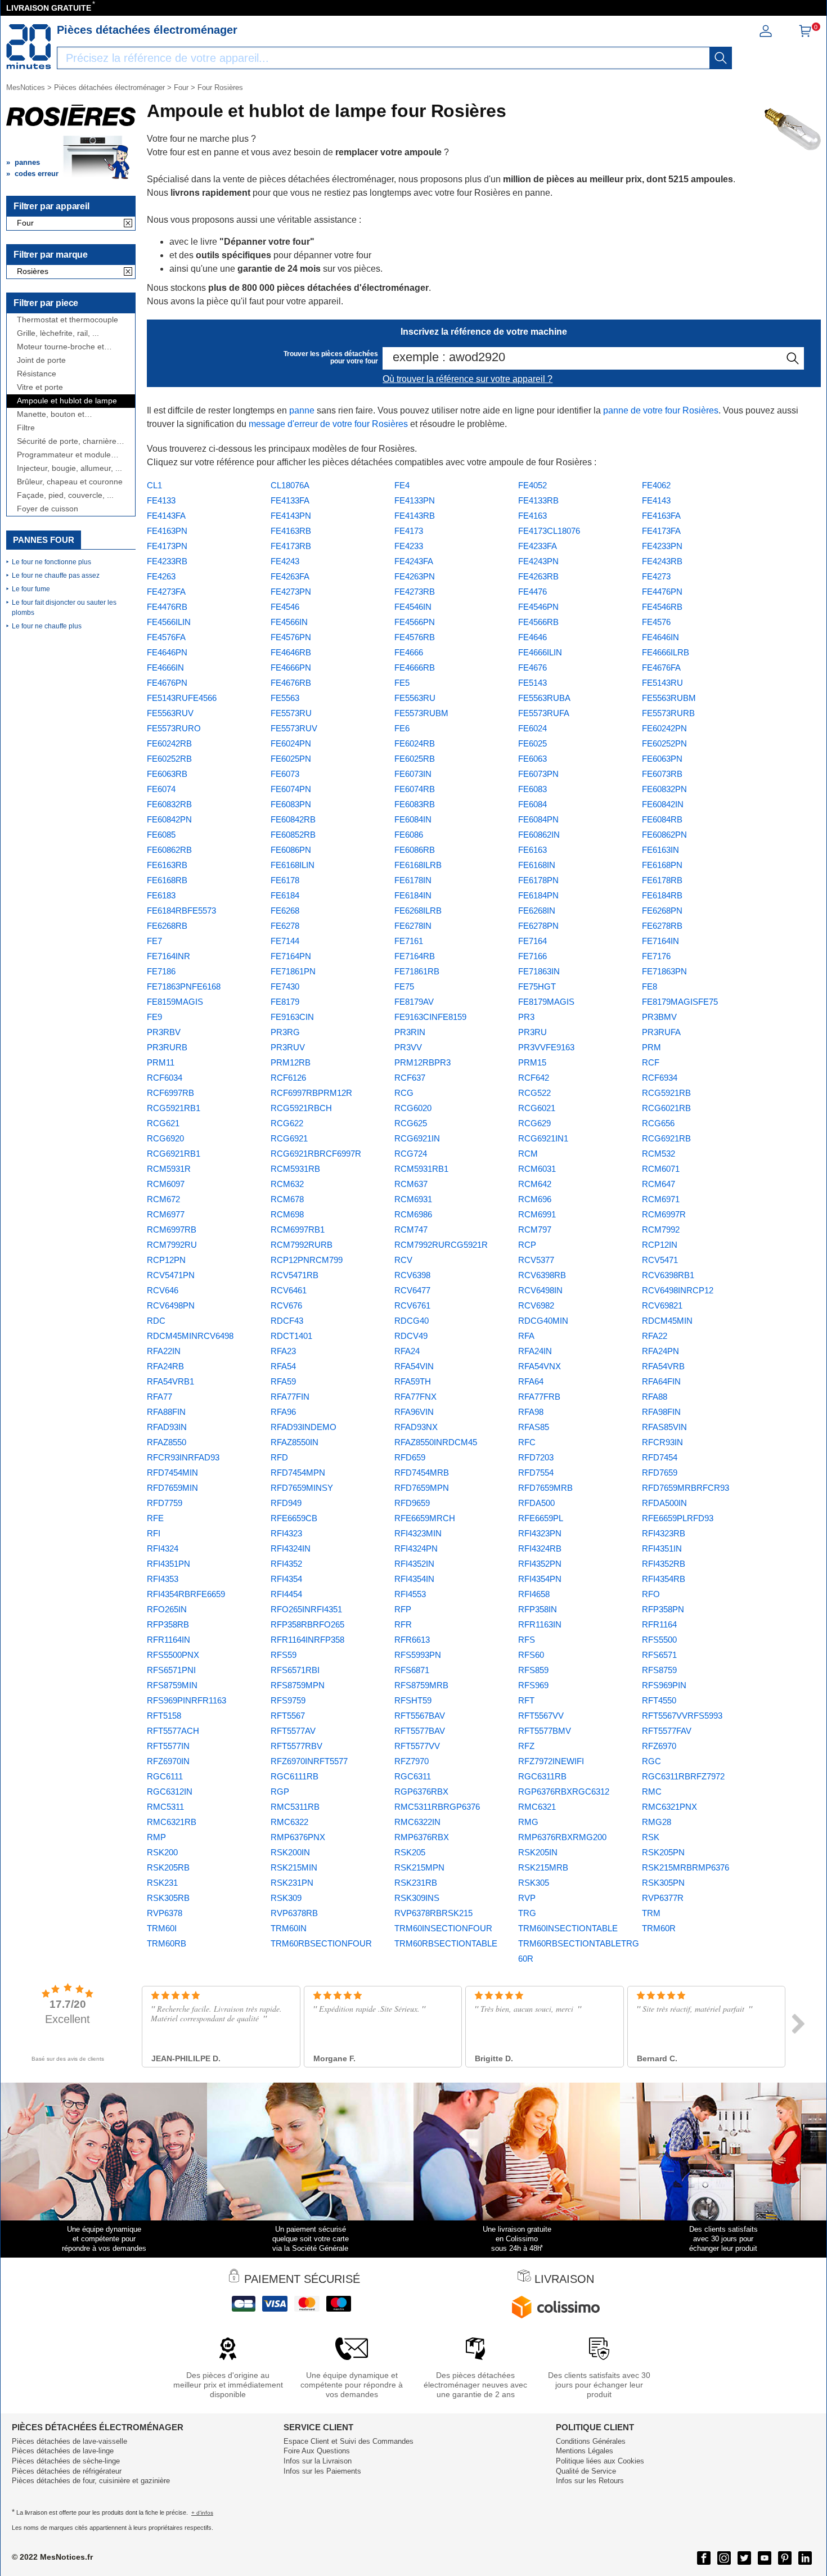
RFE (155, 1518)
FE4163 (532, 516)
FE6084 (532, 804)
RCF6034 (165, 1078)
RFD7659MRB (545, 1488)
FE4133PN (415, 500)
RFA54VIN (414, 1366)
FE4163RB (291, 531)
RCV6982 (536, 1305)
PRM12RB (291, 1062)
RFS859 (533, 1670)
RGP (280, 1791)
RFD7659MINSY (302, 1488)
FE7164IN (660, 941)
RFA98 (531, 1412)
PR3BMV (659, 1017)
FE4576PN (291, 637)
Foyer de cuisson (48, 509)
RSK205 (410, 1852)
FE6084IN (413, 819)
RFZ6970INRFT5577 (309, 1761)
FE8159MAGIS (175, 1002)
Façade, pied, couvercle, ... (65, 495)
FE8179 (285, 1002)
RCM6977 (166, 1214)
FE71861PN (293, 971)
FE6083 (532, 789)
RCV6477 (412, 1290)
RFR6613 (412, 1640)
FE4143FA (166, 516)
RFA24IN (535, 1351)
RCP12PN (166, 1260)
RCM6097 (166, 1184)
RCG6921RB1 (174, 1154)
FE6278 (285, 926)
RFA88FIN (166, 1412)
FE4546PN (538, 607)
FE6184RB (662, 895)
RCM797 (535, 1229)
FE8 (650, 986)
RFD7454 (660, 1457)
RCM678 (287, 1199)
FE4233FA (538, 546)
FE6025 (532, 743)
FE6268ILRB (418, 911)
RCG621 (163, 1123)
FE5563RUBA (544, 698)
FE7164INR (168, 956)
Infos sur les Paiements (322, 2471)
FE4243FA (414, 561)
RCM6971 (661, 1199)
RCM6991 (537, 1214)
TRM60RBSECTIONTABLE (446, 1943)
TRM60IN (289, 1928)
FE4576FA (166, 637)
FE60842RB (293, 819)
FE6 (402, 728)
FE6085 (161, 835)
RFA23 (283, 1351)
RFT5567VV (541, 1716)
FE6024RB (415, 743)
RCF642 (534, 1078)
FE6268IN (537, 911)
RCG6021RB (666, 1108)
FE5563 (285, 698)
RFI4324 (163, 1548)
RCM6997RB (172, 1229)
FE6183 (161, 895)
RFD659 (410, 1457)
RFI (154, 1533)
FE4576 (656, 622)
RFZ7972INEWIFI (551, 1761)
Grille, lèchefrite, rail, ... (58, 333)
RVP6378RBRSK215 (433, 1913)
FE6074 (161, 789)
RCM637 (411, 1184)
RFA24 (407, 1351)
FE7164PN (291, 956)
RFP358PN (663, 1609)
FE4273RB (415, 592)
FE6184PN (538, 895)
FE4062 (656, 485)
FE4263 (161, 576)
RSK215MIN (294, 1867)
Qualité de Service (586, 2471)
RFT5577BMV (545, 1731)
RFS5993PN (418, 1655)
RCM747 (411, 1229)
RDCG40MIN (543, 1321)
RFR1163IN (540, 1624)
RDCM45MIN (667, 1321)
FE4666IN (165, 667)
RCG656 (658, 1123)
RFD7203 (536, 1457)
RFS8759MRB (421, 1685)
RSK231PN (292, 1883)
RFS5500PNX (173, 1655)
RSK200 (162, 1852)
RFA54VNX (540, 1366)
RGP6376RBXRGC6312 (564, 1791)
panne (302, 410)
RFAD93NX (416, 1427)
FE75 (404, 986)
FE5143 (532, 683)
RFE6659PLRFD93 (678, 1518)
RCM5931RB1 (421, 1169)
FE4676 (532, 667)
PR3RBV (164, 1032)
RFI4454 (286, 1594)
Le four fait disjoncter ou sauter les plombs (64, 608)
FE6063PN (662, 759)
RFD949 (286, 1503)
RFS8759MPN (298, 1685)
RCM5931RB (295, 1169)
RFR (403, 1624)
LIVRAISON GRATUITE (49, 8)
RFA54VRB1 (170, 1381)
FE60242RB (169, 743)
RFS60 (531, 1655)
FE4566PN (415, 622)
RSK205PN (663, 1852)
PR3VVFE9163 (546, 1047)
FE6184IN (413, 895)
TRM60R (659, 1928)
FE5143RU (662, 683)
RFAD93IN (167, 1427)
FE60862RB (169, 850)
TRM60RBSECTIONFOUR (321, 1943)
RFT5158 (164, 1716)
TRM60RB (167, 1943)
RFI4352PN (540, 1564)
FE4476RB (167, 607)
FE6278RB (662, 926)
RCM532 (659, 1154)
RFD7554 (536, 1473)
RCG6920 (165, 1138)
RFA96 (283, 1412)
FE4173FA (661, 531)
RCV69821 (662, 1305)
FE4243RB (662, 561)
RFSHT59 (413, 1700)
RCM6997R (664, 1214)
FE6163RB (167, 865)
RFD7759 (165, 1503)
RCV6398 (412, 1275)
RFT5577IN (168, 1746)
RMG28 (657, 1822)
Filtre (26, 428)
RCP (527, 1245)
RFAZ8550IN (295, 1442)
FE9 (154, 1017)
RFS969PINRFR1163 (186, 1700)
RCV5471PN (171, 1275)
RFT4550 (659, 1700)
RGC (651, 1761)
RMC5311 (165, 1807)
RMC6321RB (172, 1822)
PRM (651, 1047)
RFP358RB (168, 1624)
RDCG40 (412, 1321)
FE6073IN (413, 774)
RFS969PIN (664, 1685)
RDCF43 (287, 1321)
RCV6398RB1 (668, 1275)
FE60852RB (293, 835)
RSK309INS (417, 1898)
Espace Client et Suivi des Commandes (349, 2441)
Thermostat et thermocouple (68, 320)
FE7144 (285, 941)
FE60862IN (539, 835)
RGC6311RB (542, 1776)
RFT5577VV (417, 1746)
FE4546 (285, 607)
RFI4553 (410, 1594)
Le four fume (31, 589)
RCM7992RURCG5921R (441, 1245)
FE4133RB (538, 500)
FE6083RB (415, 804)
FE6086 (409, 835)
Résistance (37, 374)
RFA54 (283, 1366)
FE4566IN (289, 622)
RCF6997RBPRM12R (311, 1093)
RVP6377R (663, 1898)
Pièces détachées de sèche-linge (66, 2461)
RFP (403, 1609)
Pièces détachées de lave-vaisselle (69, 2441)
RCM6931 (413, 1199)
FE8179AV (414, 1002)
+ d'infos (202, 2513)
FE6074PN (291, 789)
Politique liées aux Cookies (600, 2461)
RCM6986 (413, 1214)
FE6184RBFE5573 (181, 911)
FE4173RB (291, 546)
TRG (527, 1913)
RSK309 (286, 1898)
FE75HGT (537, 986)
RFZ (526, 1746)
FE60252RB (169, 759)
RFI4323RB (664, 1533)
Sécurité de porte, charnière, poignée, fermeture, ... (68, 441)
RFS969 (533, 1685)
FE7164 (532, 941)
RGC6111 (165, 1776)
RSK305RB (168, 1898)
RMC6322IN (417, 1822)
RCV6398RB (542, 1275)
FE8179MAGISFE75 (680, 1002)
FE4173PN (167, 546)
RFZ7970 (412, 1761)
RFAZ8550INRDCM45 (436, 1442)
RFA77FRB (539, 1397)
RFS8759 (659, 1670)
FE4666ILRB (666, 652)
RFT (526, 1700)
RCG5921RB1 (174, 1108)
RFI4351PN (168, 1564)
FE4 (402, 485)
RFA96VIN (414, 1412)
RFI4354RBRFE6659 (186, 1594)
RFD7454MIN (172, 1473)
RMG (528, 1822)
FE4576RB (415, 637)
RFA (526, 1336)
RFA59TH (413, 1381)
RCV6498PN (171, 1305)
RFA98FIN (661, 1412)
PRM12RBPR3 (423, 1062)
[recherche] (721, 58)
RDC (156, 1321)
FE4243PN (538, 561)
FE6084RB (662, 819)
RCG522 (534, 1093)
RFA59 (283, 1381)
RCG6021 (537, 1108)
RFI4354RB (664, 1579)
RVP (527, 1898)
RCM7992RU (172, 1245)
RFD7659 (660, 1473)
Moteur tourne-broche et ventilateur (60, 347)
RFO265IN (167, 1609)
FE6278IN (413, 926)
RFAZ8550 (167, 1442)
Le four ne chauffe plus (47, 626)
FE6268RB (167, 926)
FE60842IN (663, 804)
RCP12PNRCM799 (307, 1260)
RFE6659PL (541, 1518)
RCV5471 (660, 1260)
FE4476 (532, 592)
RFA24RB (165, 1366)
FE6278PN (538, 926)
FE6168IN (537, 865)
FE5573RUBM (421, 713)
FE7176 (656, 956)
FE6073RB (662, 774)
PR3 (526, 1017)
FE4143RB (415, 516)
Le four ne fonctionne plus (51, 562)
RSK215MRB (543, 1867)
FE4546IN (413, 607)
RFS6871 (412, 1670)
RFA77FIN (290, 1397)
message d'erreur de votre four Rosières (328, 424)
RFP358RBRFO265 (307, 1624)
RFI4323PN (540, 1533)
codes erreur (37, 174)
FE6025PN (291, 759)
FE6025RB (415, 759)
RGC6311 (413, 1776)
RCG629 (534, 1123)
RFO (651, 1594)
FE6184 (285, 895)
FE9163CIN (292, 1017)
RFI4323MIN (418, 1533)
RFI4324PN (416, 1548)
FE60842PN (169, 819)
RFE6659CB (294, 1518)
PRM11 (161, 1062)
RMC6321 (537, 1807)
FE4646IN (660, 637)
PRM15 (532, 1062)
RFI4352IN (414, 1564)
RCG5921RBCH (301, 1108)
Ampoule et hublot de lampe (67, 401)
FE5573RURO (174, 728)
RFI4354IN (414, 1579)
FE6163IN (660, 850)
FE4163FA (661, 516)
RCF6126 (288, 1078)
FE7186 (161, 971)
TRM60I (162, 1928)
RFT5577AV (293, 1731)
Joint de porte (41, 360)
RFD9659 (412, 1503)
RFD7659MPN (422, 1488)
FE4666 (409, 652)
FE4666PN (291, 667)
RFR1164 (659, 1624)
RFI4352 (286, 1564)
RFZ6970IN (168, 1761)
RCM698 (287, 1214)
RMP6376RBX (422, 1837)
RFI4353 (163, 1579)
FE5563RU (415, 698)
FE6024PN (291, 743)
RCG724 (411, 1154)
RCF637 (410, 1078)
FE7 (154, 941)
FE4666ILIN (540, 652)
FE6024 (532, 728)
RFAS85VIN (664, 1427)
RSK (651, 1837)
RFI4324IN (291, 1548)
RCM (528, 1154)
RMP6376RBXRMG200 (562, 1837)
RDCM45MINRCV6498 (190, 1336)
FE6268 (285, 911)
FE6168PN (662, 865)
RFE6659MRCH (425, 1518)
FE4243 (285, 561)
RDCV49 (411, 1336)
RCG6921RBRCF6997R (316, 1154)
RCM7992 (661, 1229)
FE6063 (532, 759)
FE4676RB (291, 683)
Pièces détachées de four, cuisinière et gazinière (91, 2481)
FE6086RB (415, 850)
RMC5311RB (295, 1807)
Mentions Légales (585, 2451)
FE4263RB (538, 576)
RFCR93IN (662, 1442)
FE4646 (532, 637)
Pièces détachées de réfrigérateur (67, 2471)
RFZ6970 (659, 1746)
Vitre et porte (40, 387)
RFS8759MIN (172, 1685)
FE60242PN (664, 728)
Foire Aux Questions (317, 2451)
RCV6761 (412, 1305)
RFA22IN (164, 1351)
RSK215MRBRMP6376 (686, 1867)
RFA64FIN (661, 1381)
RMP (156, 1837)
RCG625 (411, 1123)
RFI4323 (286, 1533)
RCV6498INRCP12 (678, 1290)
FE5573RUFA (544, 713)
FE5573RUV (294, 728)
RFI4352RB (664, 1564)
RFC (527, 1442)
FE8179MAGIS (546, 1002)
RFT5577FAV (667, 1731)
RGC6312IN (170, 1791)
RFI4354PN (540, 1579)
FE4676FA (661, 667)
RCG (404, 1093)
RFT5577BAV (420, 1731)
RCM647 (659, 1184)
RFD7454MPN (298, 1473)
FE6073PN (538, 774)
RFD (279, 1457)
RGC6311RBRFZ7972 (683, 1776)
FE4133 (161, 500)
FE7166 (532, 956)
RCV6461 (289, 1290)
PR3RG (285, 1032)
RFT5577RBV (296, 1746)
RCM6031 (537, 1169)
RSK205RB (168, 1867)
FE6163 (532, 850)
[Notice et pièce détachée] (29, 47)
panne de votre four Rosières (661, 410)
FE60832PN (664, 789)
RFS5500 (659, 1640)
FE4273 (656, 576)
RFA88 (655, 1397)
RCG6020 (413, 1108)
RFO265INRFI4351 (306, 1609)
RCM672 (163, 1199)
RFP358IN (538, 1609)
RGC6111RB (295, 1776)
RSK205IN (538, 1852)
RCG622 (287, 1123)
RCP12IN (660, 1245)
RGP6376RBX (421, 1791)
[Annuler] (128, 224)
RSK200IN (290, 1852)
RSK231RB (416, 1883)
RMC (652, 1791)
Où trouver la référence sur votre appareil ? (468, 379)
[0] (805, 35)
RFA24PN (660, 1351)
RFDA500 (536, 1503)
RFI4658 (534, 1594)
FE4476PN (662, 592)
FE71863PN (664, 971)
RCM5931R (169, 1169)
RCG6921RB (666, 1138)
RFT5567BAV (420, 1716)
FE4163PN (167, 531)
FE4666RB (415, 667)
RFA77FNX (415, 1397)
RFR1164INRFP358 (307, 1640)
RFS (527, 1640)
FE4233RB (167, 561)
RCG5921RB (666, 1093)
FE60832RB (169, 804)
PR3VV (408, 1047)
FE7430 (285, 986)
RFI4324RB (540, 1548)
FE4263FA (290, 576)
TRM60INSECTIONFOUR (443, 1928)
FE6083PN (291, 804)
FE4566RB (538, 622)
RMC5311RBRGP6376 (437, 1807)
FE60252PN (664, 743)
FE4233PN (662, 546)
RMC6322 (289, 1822)
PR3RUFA (661, 1032)
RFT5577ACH (173, 1731)
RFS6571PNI (171, 1670)
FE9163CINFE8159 (430, 1017)
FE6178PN (538, 880)
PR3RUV (288, 1047)
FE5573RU (291, 713)
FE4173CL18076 (549, 531)
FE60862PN (664, 835)
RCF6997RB (170, 1093)
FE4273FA (166, 592)
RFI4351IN (662, 1548)
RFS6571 (659, 1655)
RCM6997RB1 (298, 1229)
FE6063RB (167, 774)
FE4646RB (291, 652)
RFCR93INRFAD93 (183, 1457)
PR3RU (532, 1032)
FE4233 (409, 546)
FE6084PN (538, 819)
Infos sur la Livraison (318, 2461)
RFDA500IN (664, 1503)
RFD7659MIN (172, 1488)
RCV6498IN (540, 1290)
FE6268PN (662, 911)
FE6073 (285, 774)
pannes (27, 162)
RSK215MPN (419, 1867)
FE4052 (532, 485)
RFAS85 (534, 1427)
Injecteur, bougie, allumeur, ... (69, 468)
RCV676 (286, 1305)
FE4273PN (291, 592)
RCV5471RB (295, 1275)
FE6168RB (167, 880)
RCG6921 (289, 1138)
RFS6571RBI (295, 1670)
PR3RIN (410, 1032)
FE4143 (656, 500)
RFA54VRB (663, 1366)
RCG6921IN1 (543, 1138)
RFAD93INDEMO (304, 1427)
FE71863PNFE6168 (184, 986)
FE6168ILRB (418, 865)
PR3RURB (167, 1047)
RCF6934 (660, 1078)
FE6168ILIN (293, 865)
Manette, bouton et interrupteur (51, 414)
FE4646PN (167, 652)
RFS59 (284, 1655)
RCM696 (535, 1199)
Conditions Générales (591, 2441)
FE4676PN (167, 683)
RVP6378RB (294, 1913)
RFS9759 (288, 1700)
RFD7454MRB (422, 1473)
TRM (651, 1913)
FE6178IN (413, 880)
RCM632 (287, 1184)
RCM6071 (661, 1169)
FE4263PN (415, 576)
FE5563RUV (170, 713)
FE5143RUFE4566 (182, 698)
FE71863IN (539, 971)
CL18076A (290, 485)
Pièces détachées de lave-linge (63, 2451)
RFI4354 (286, 1579)
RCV (403, 1260)
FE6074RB (415, 789)
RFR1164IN (168, 1640)
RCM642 (535, 1184)
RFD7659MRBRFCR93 (686, 1488)
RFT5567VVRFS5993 (682, 1716)
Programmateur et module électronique (64, 455)
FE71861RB (417, 971)
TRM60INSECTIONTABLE (568, 1928)
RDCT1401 (291, 1336)
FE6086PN (291, 850)
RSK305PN (663, 1883)
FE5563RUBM (669, 698)
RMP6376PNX (298, 1837)
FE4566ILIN (169, 622)
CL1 (154, 485)
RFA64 (531, 1381)
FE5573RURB (668, 713)
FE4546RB (662, 607)
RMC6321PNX (669, 1807)
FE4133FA (290, 500)
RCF (651, 1062)
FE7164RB (415, 956)
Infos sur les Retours (590, 2481)
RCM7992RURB (302, 1245)
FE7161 (409, 941)
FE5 (402, 683)
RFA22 (655, 1336)
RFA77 (159, 1397)
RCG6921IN (417, 1138)
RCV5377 (536, 1260)
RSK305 (534, 1883)
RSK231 (162, 1883)
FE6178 (285, 880)
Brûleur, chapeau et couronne (70, 482)
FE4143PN (291, 516)
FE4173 (409, 531)
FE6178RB (662, 880)
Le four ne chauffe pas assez (56, 576)
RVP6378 (165, 1913)
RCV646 (163, 1290)
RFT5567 (288, 1716)
